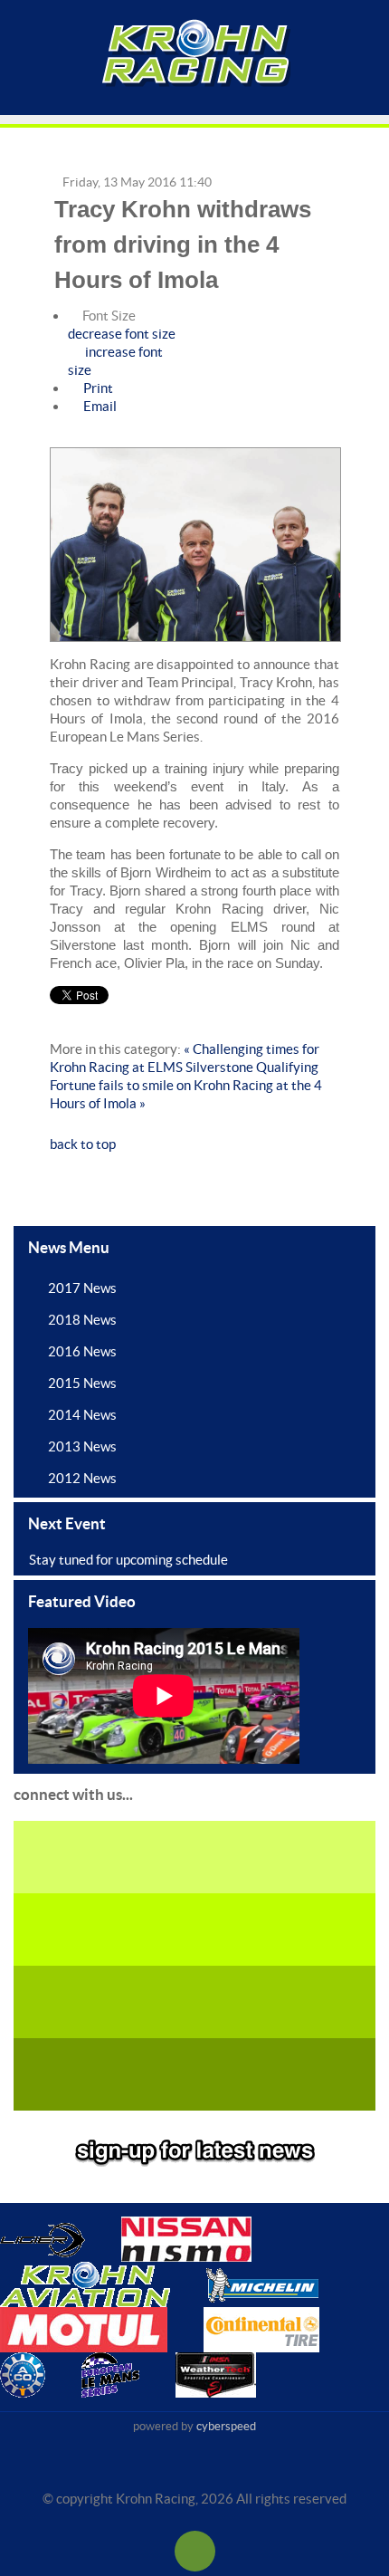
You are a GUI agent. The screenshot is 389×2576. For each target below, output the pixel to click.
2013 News (82, 1446)
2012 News (82, 1478)
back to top (83, 1144)
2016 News (82, 1351)
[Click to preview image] (195, 546)
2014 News (82, 1415)
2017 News (82, 1288)
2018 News (82, 1320)
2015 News (82, 1383)
